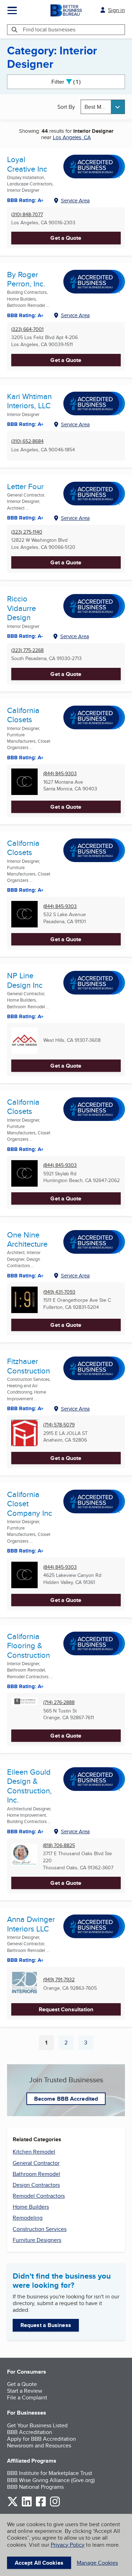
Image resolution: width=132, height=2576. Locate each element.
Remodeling (28, 2218)
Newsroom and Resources (39, 2446)
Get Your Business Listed (37, 2425)
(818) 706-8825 (59, 1845)
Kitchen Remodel (34, 2152)
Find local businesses (49, 29)
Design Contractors (36, 2185)
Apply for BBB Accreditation (42, 2439)
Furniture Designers (37, 2240)
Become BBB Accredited (66, 2099)
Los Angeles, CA (72, 137)
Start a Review (25, 2391)
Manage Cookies (97, 2563)
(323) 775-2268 (27, 650)
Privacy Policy (68, 2545)
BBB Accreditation (30, 2432)
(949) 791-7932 (59, 1980)
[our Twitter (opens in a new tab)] (13, 2505)
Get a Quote (66, 238)
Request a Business (46, 2325)
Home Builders (31, 2207)
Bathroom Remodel (36, 2174)
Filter (72, 82)
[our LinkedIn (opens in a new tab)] (27, 2505)
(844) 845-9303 (60, 774)
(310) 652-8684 (27, 441)
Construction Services (40, 2229)
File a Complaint (27, 2397)
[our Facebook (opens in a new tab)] (41, 2505)
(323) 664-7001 (27, 329)
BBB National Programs (35, 2487)
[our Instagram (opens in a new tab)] (55, 2505)
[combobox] (103, 107)
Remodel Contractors (39, 2196)
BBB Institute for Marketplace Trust (50, 2473)
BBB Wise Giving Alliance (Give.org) (51, 2480)
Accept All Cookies (39, 2563)
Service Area (75, 200)
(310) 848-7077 (27, 215)
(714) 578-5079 (59, 1425)
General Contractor (36, 2163)
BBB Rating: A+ (25, 758)
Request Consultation (66, 2009)
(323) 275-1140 (27, 532)
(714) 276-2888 (59, 1702)
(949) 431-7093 (59, 1292)
